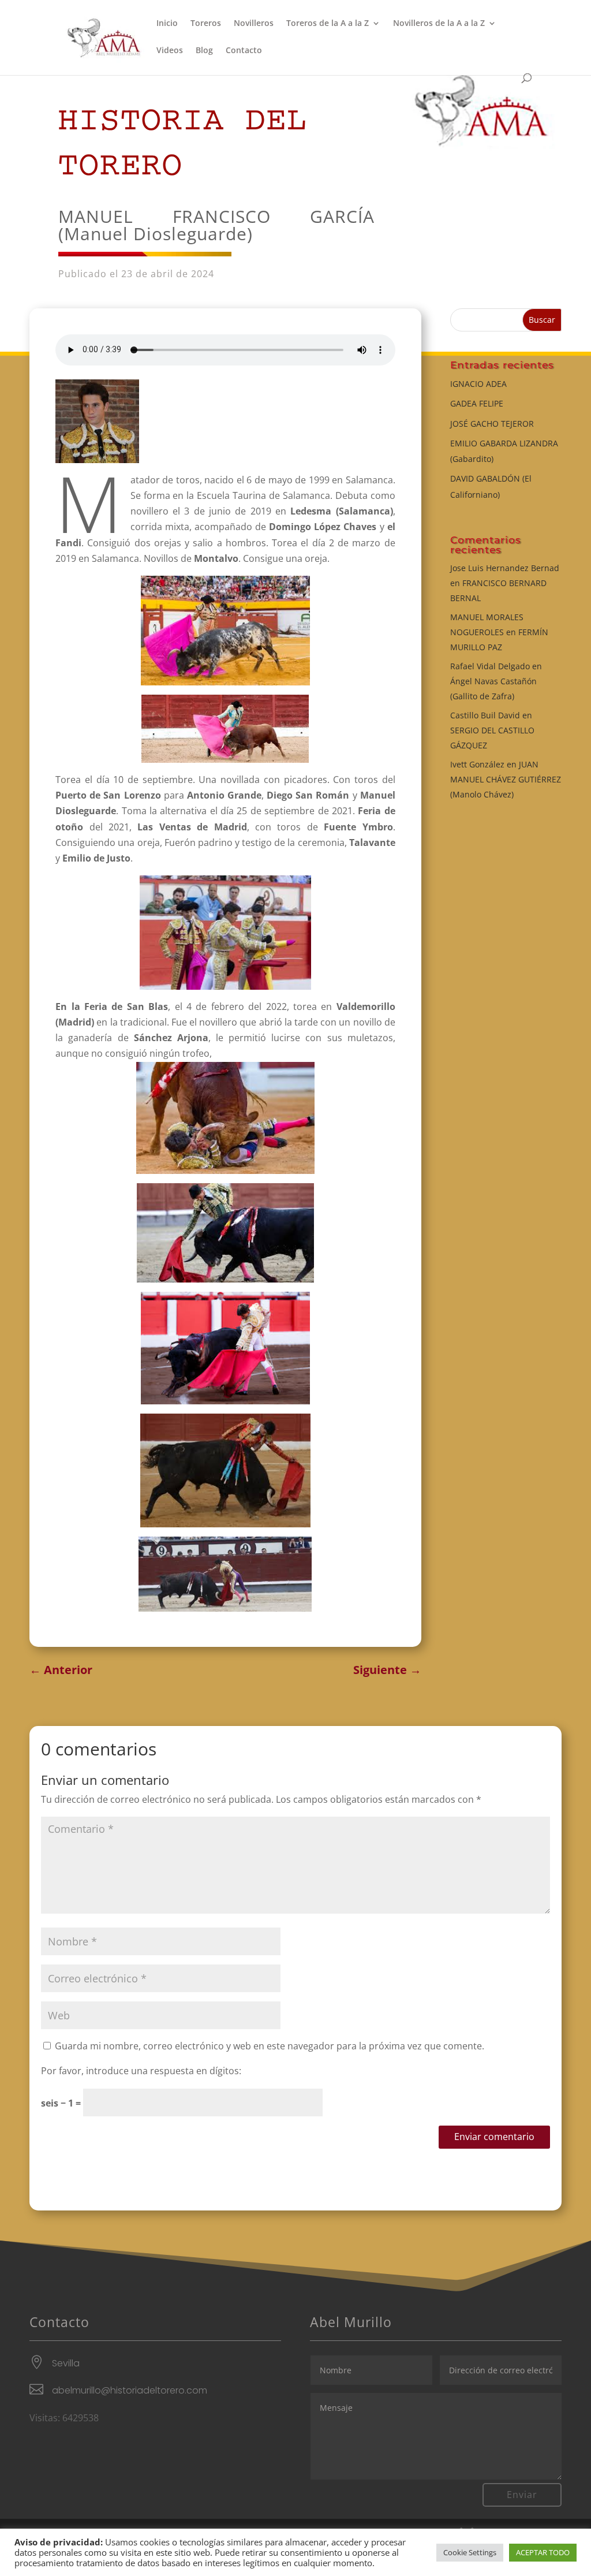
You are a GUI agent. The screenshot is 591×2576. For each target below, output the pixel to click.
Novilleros (254, 24)
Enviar (522, 2495)
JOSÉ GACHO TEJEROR (492, 424)
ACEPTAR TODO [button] (543, 2552)
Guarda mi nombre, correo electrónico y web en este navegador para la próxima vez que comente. (270, 2046)
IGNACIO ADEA (478, 384)
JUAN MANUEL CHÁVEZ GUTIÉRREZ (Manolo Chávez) (506, 779)
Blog (204, 51)
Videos (170, 51)
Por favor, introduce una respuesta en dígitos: (141, 2071)
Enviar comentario (494, 2137)
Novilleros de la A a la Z (439, 24)
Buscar (542, 320)
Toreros (206, 24)
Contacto (244, 51)
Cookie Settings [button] (470, 2552)
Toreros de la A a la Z (328, 24)
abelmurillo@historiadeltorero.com (130, 2390)
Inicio (167, 24)
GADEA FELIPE (477, 403)
